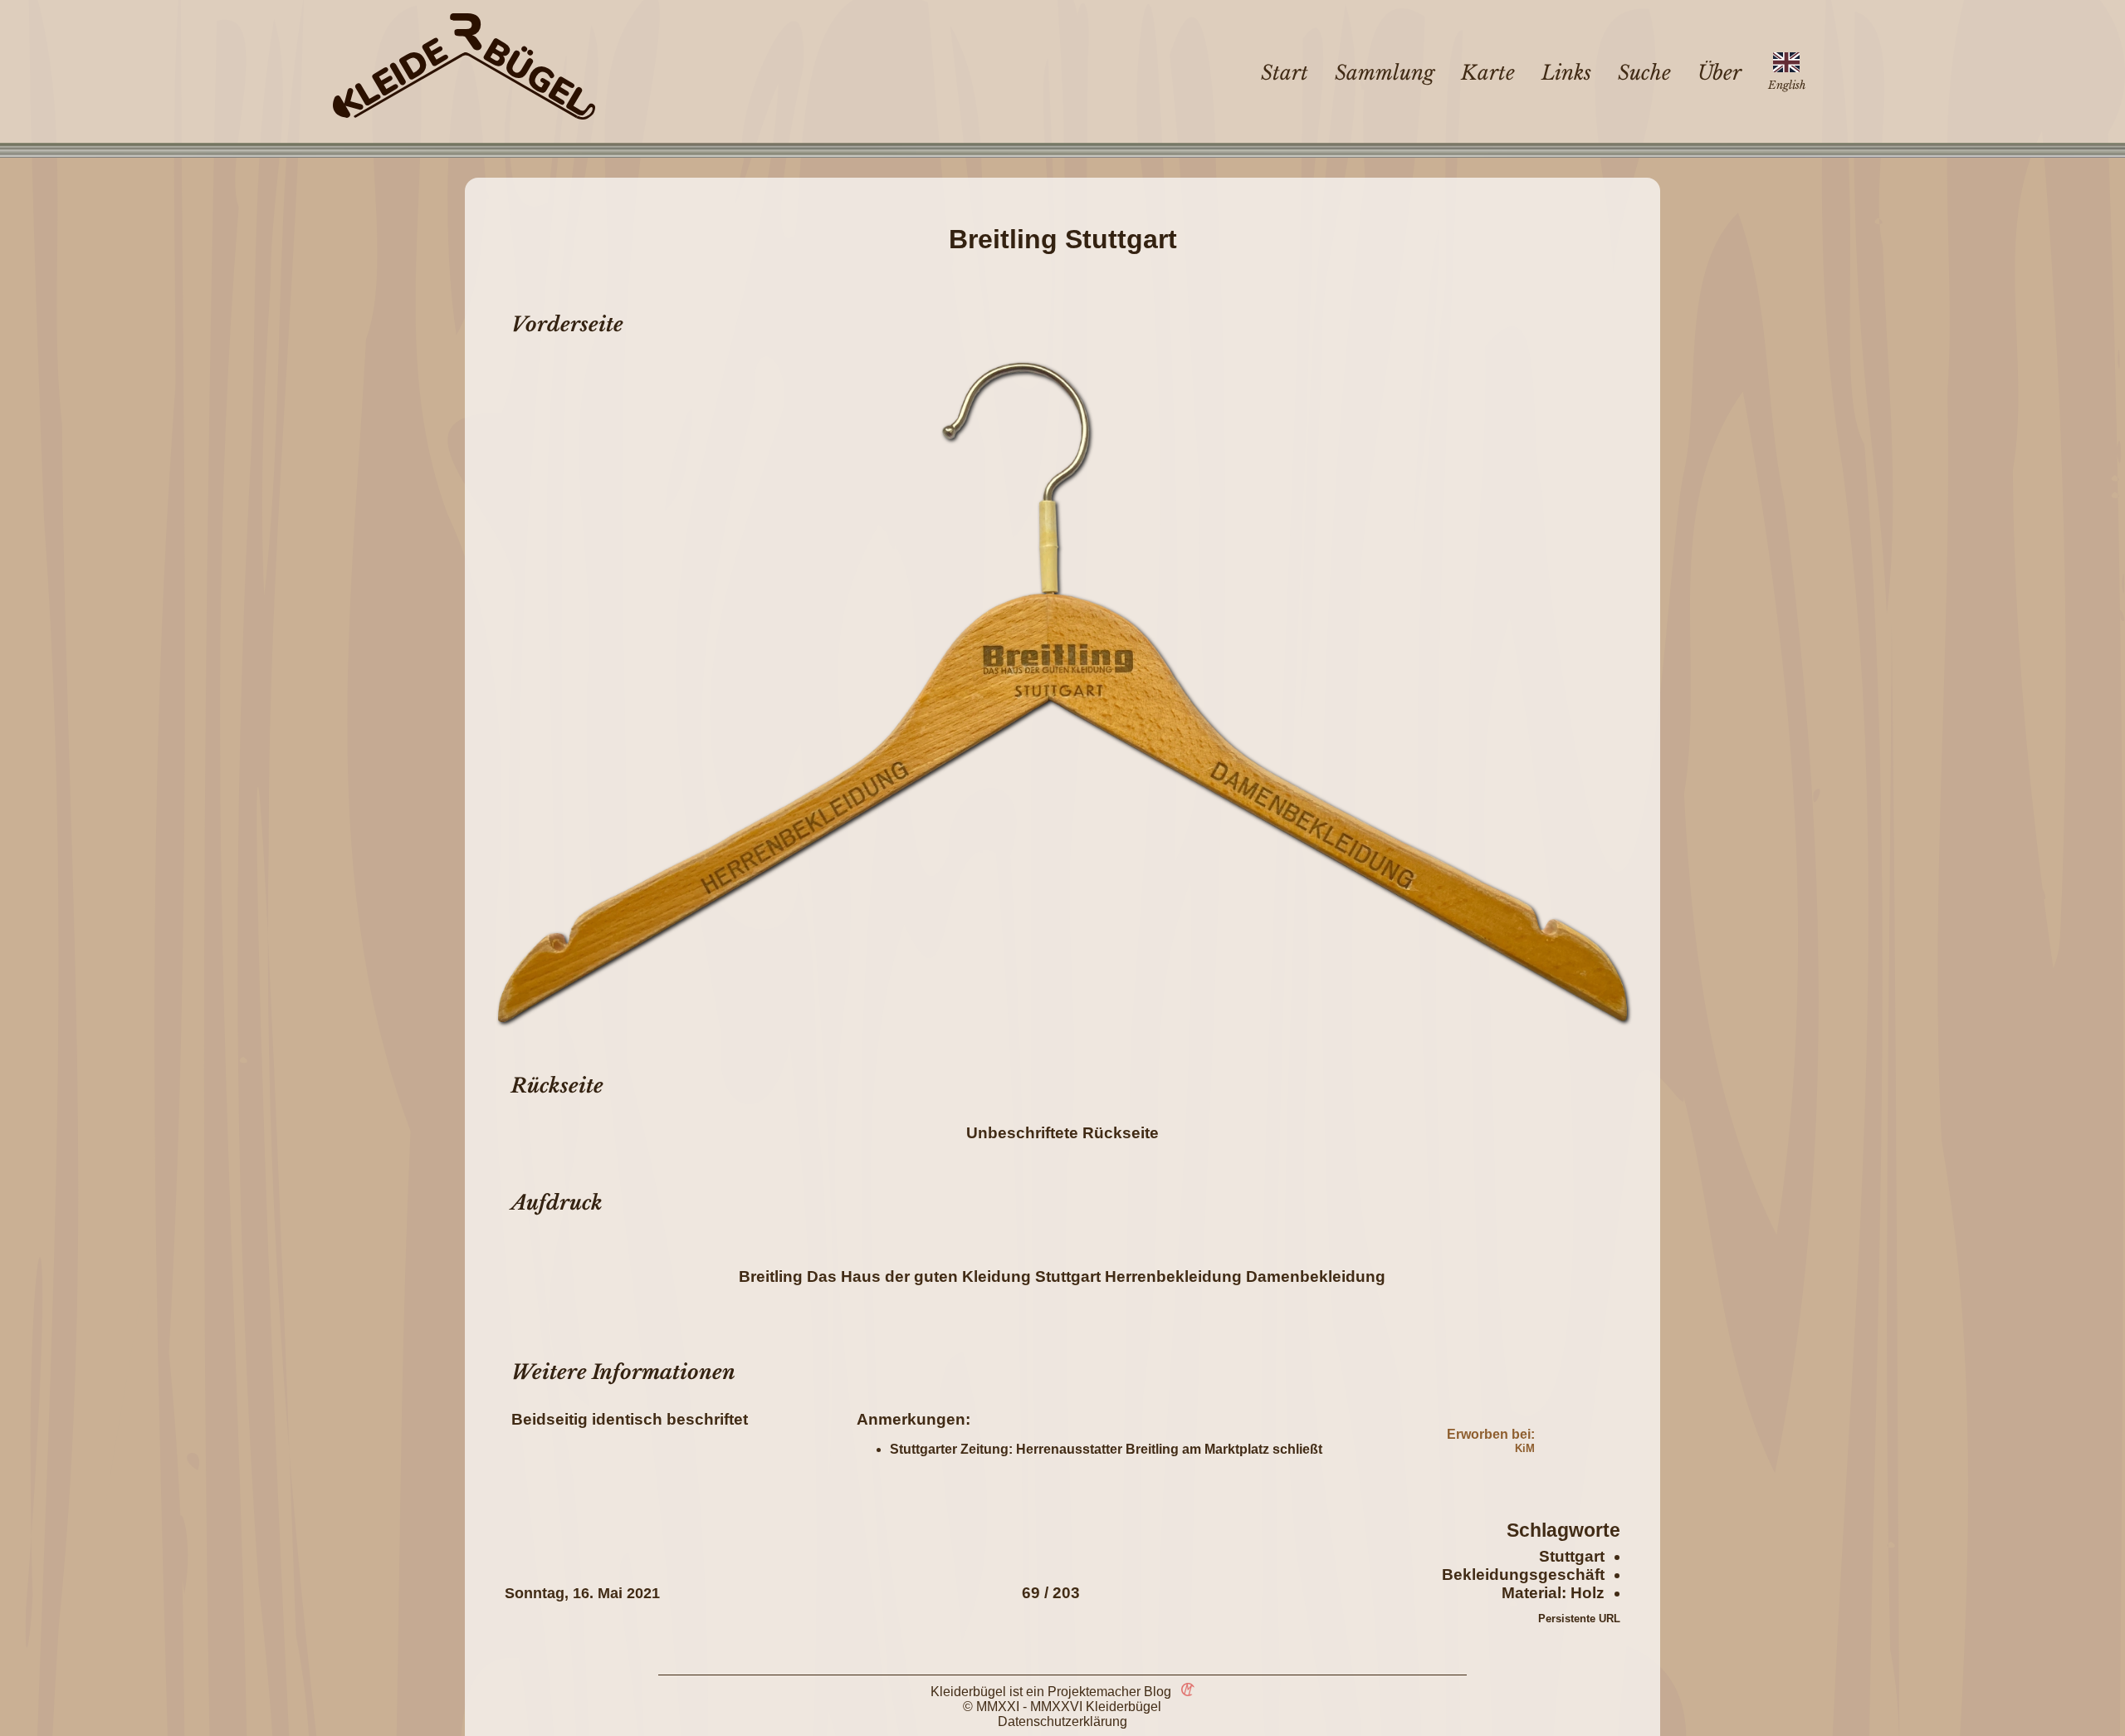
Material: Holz (1553, 1593)
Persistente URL (1579, 1619)
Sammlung (1385, 73)
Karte (1488, 73)
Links (1566, 73)
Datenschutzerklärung (1062, 1721)
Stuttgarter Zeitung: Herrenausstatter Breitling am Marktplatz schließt (1106, 1449)
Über (1720, 73)
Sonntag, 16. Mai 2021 (582, 1593)
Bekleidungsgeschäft (1523, 1575)
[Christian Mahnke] (1185, 1692)
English (1787, 85)
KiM (1525, 1448)
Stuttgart (1572, 1556)
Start (1285, 73)
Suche (1644, 73)
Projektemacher (1094, 1692)
